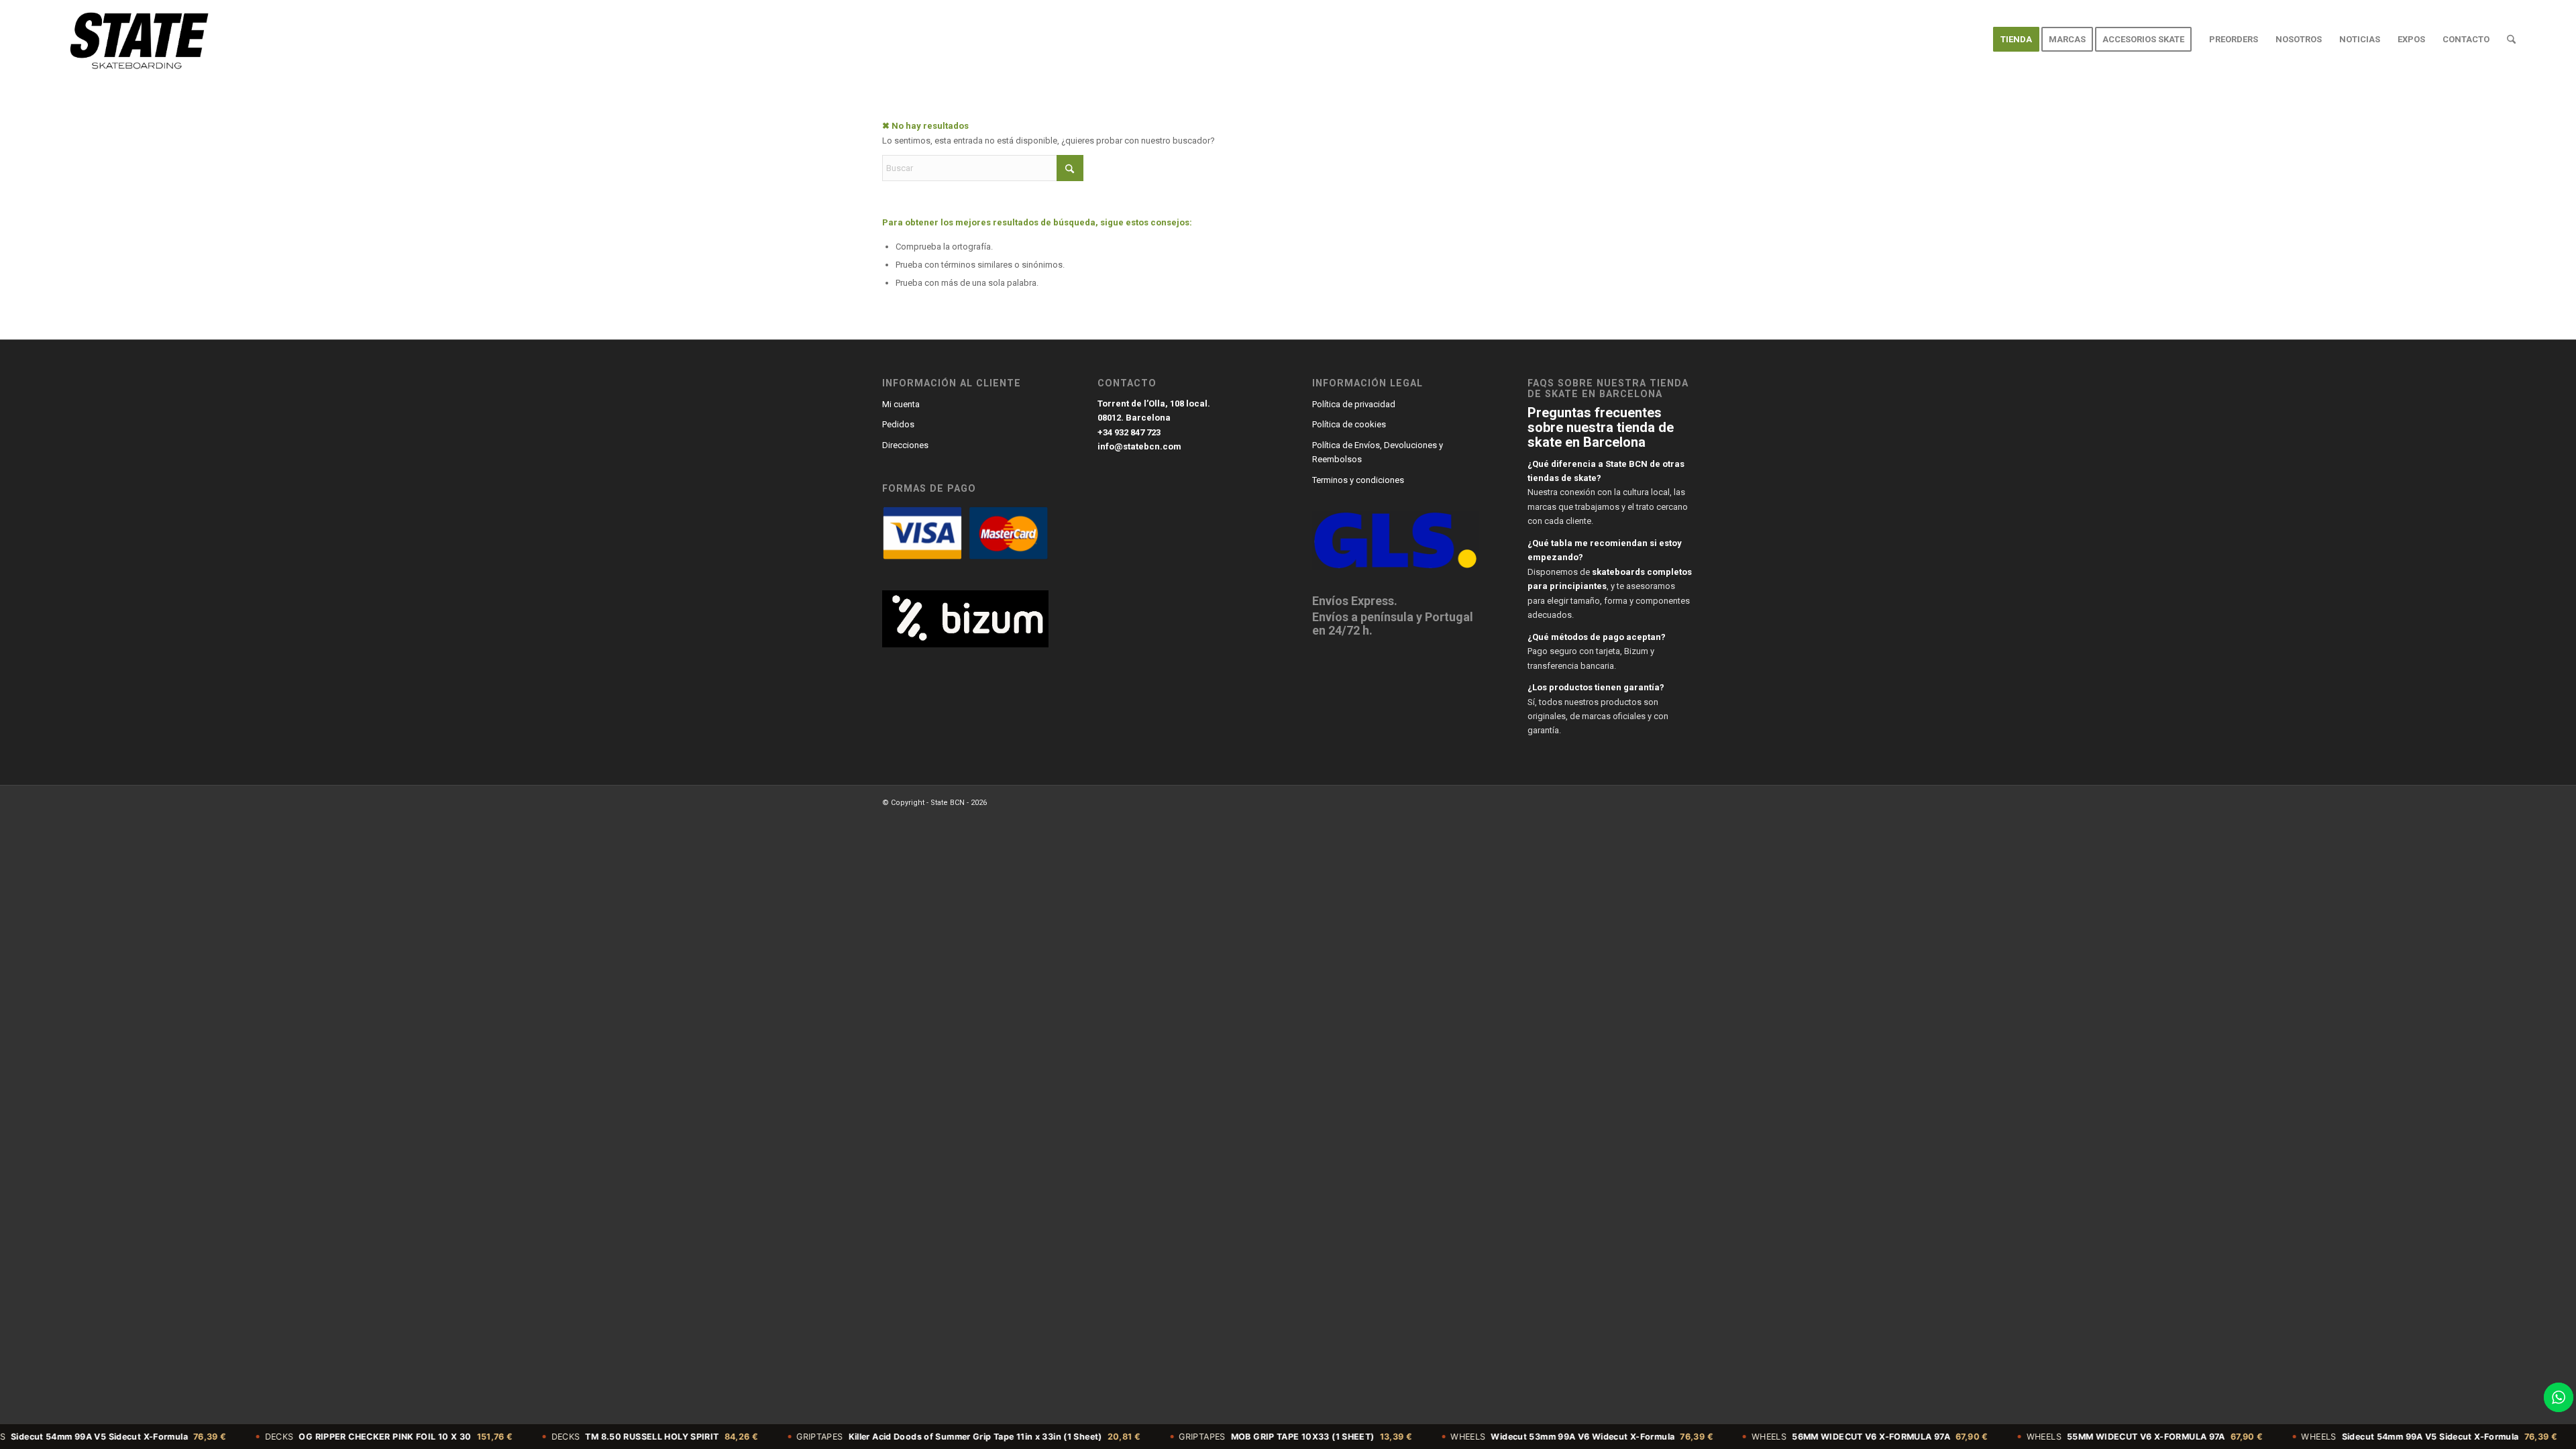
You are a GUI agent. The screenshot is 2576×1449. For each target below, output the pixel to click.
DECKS (300, 1437)
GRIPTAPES (880, 1437)
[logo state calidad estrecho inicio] (137, 40)
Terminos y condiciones (1358, 480)
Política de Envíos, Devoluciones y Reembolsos (1378, 452)
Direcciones (905, 445)
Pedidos (898, 424)
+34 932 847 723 (1129, 432)
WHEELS (1493, 1437)
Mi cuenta (901, 404)
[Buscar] (2511, 40)
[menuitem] (2016, 40)
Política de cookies (1349, 424)
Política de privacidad (1354, 404)
